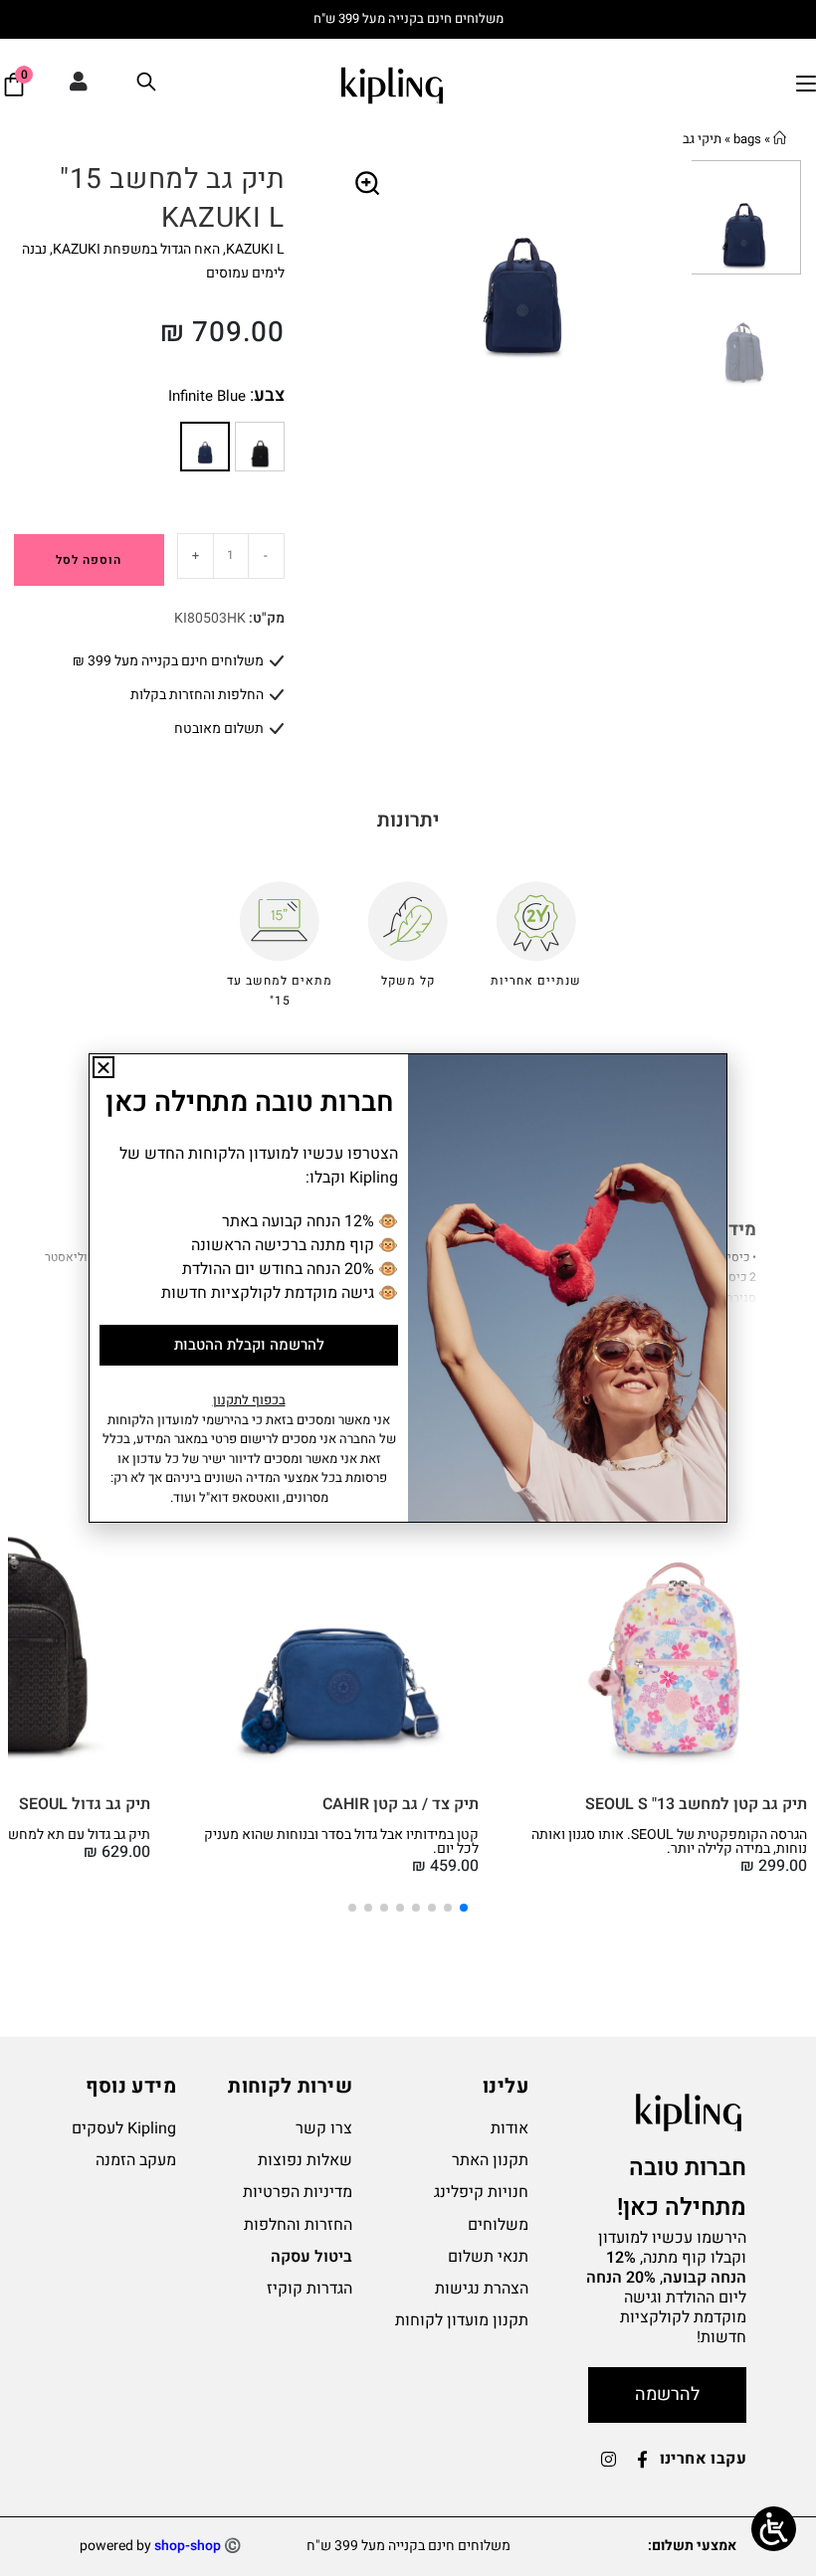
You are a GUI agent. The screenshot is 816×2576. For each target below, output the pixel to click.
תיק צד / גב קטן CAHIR (401, 1804)
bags (747, 139)
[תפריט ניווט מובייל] (806, 85)
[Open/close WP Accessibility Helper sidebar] (774, 2529)
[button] (368, 184)
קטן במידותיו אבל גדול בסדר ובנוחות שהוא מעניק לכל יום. (341, 1841)
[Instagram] (609, 2460)
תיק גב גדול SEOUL (85, 1804)
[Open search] (146, 85)
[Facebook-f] (643, 2460)
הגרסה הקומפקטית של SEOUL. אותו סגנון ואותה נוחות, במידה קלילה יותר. (669, 1841)
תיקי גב (702, 139)
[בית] (780, 139)
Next (676, 274)
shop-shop (188, 2546)
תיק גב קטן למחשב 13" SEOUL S (696, 1804)
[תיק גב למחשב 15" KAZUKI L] (260, 447)
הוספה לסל (89, 560)
